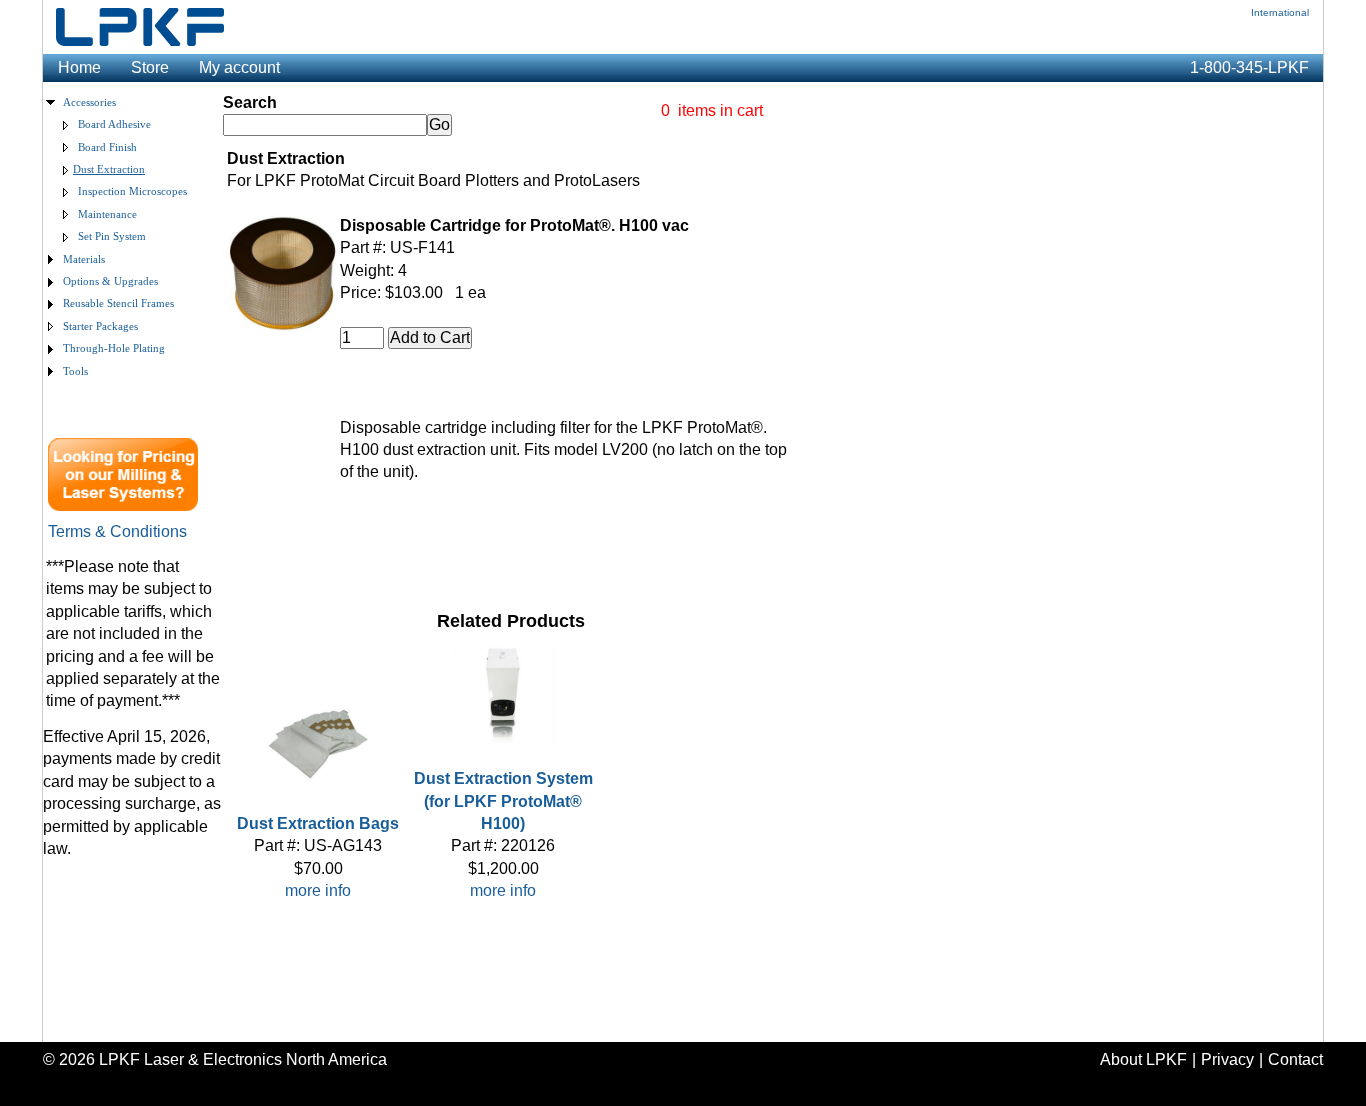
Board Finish (107, 147)
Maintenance (107, 214)
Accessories (89, 102)
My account (239, 67)
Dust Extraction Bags (318, 823)
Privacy (1227, 1059)
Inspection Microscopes (132, 191)
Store (150, 67)
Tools (75, 371)
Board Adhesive (114, 124)
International (1280, 12)
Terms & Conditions (117, 531)
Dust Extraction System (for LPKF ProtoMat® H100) (503, 801)
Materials (84, 259)
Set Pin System (112, 236)
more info (318, 890)
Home (79, 67)
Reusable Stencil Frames (118, 303)
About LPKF (1143, 1059)
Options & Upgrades (110, 281)
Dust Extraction (109, 169)
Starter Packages (100, 326)
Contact (1295, 1059)
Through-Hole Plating (114, 348)
